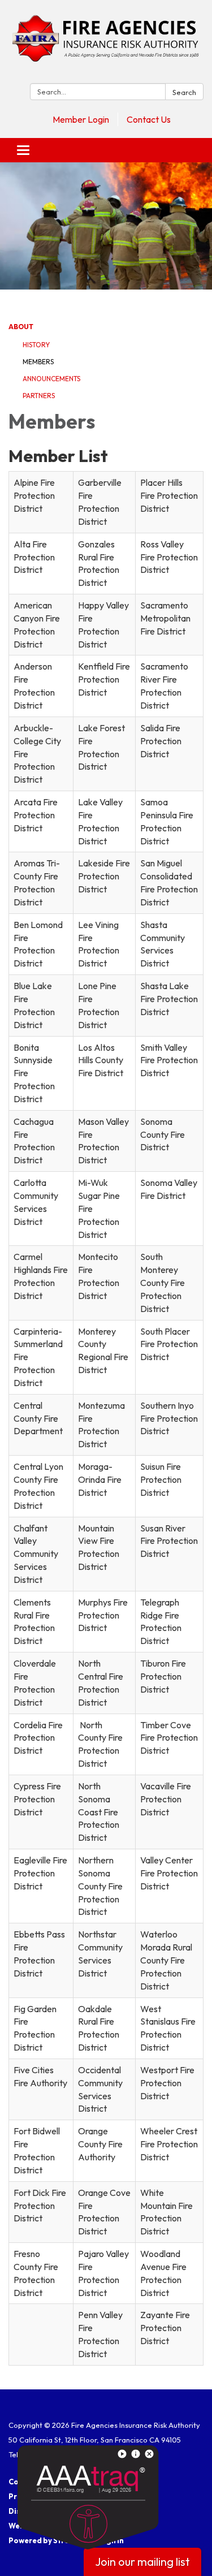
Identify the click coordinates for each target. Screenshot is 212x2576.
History (36, 345)
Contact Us (149, 119)
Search (184, 92)
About (21, 327)
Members (38, 362)
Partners (39, 396)
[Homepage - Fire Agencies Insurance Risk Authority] (106, 44)
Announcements (51, 379)
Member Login (81, 119)
